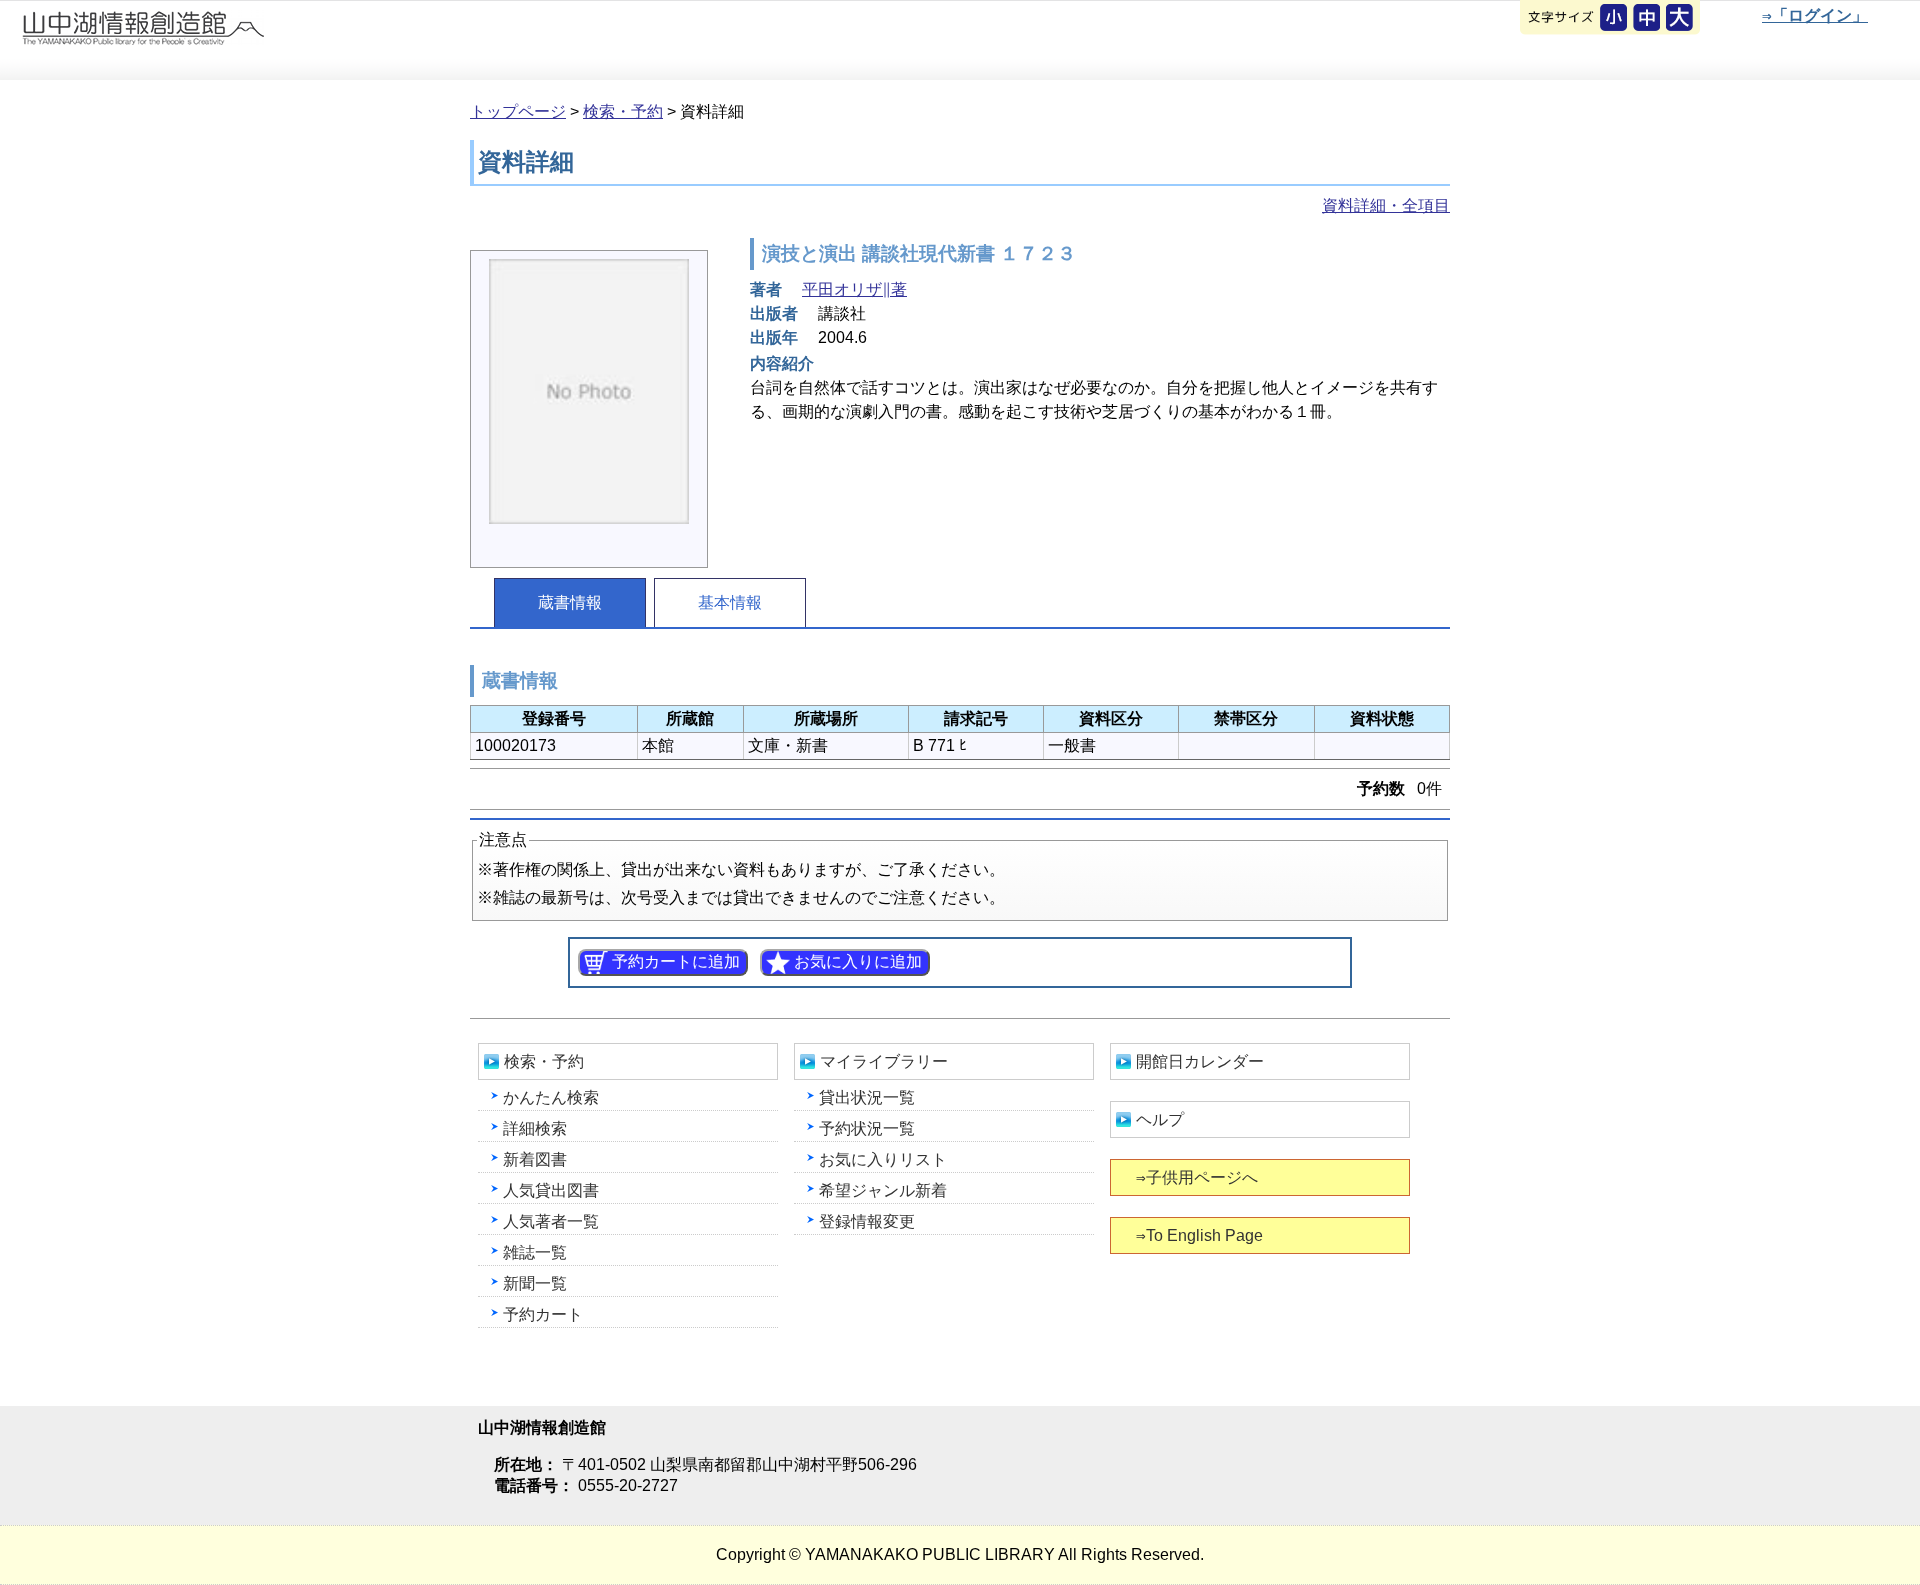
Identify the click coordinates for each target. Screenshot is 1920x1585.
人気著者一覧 (551, 1221)
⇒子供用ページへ (1197, 1177)
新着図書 (535, 1159)
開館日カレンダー (1200, 1061)
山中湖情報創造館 (240, 41)
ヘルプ (1160, 1119)
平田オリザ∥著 (854, 289)
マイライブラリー (884, 1061)
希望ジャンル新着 (883, 1190)
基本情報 (730, 602)
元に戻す (1615, 19)
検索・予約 (623, 111)
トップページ (518, 111)
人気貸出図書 (551, 1190)
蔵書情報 (570, 602)
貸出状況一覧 (867, 1097)
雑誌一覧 (535, 1252)
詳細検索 (535, 1128)
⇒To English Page (1199, 1235)
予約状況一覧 (867, 1128)
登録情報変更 (867, 1221)
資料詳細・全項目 (1386, 205)
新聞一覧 (535, 1283)
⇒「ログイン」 (1815, 15)
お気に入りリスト (883, 1159)
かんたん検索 (551, 1097)
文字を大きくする (1681, 19)
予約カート (543, 1314)
